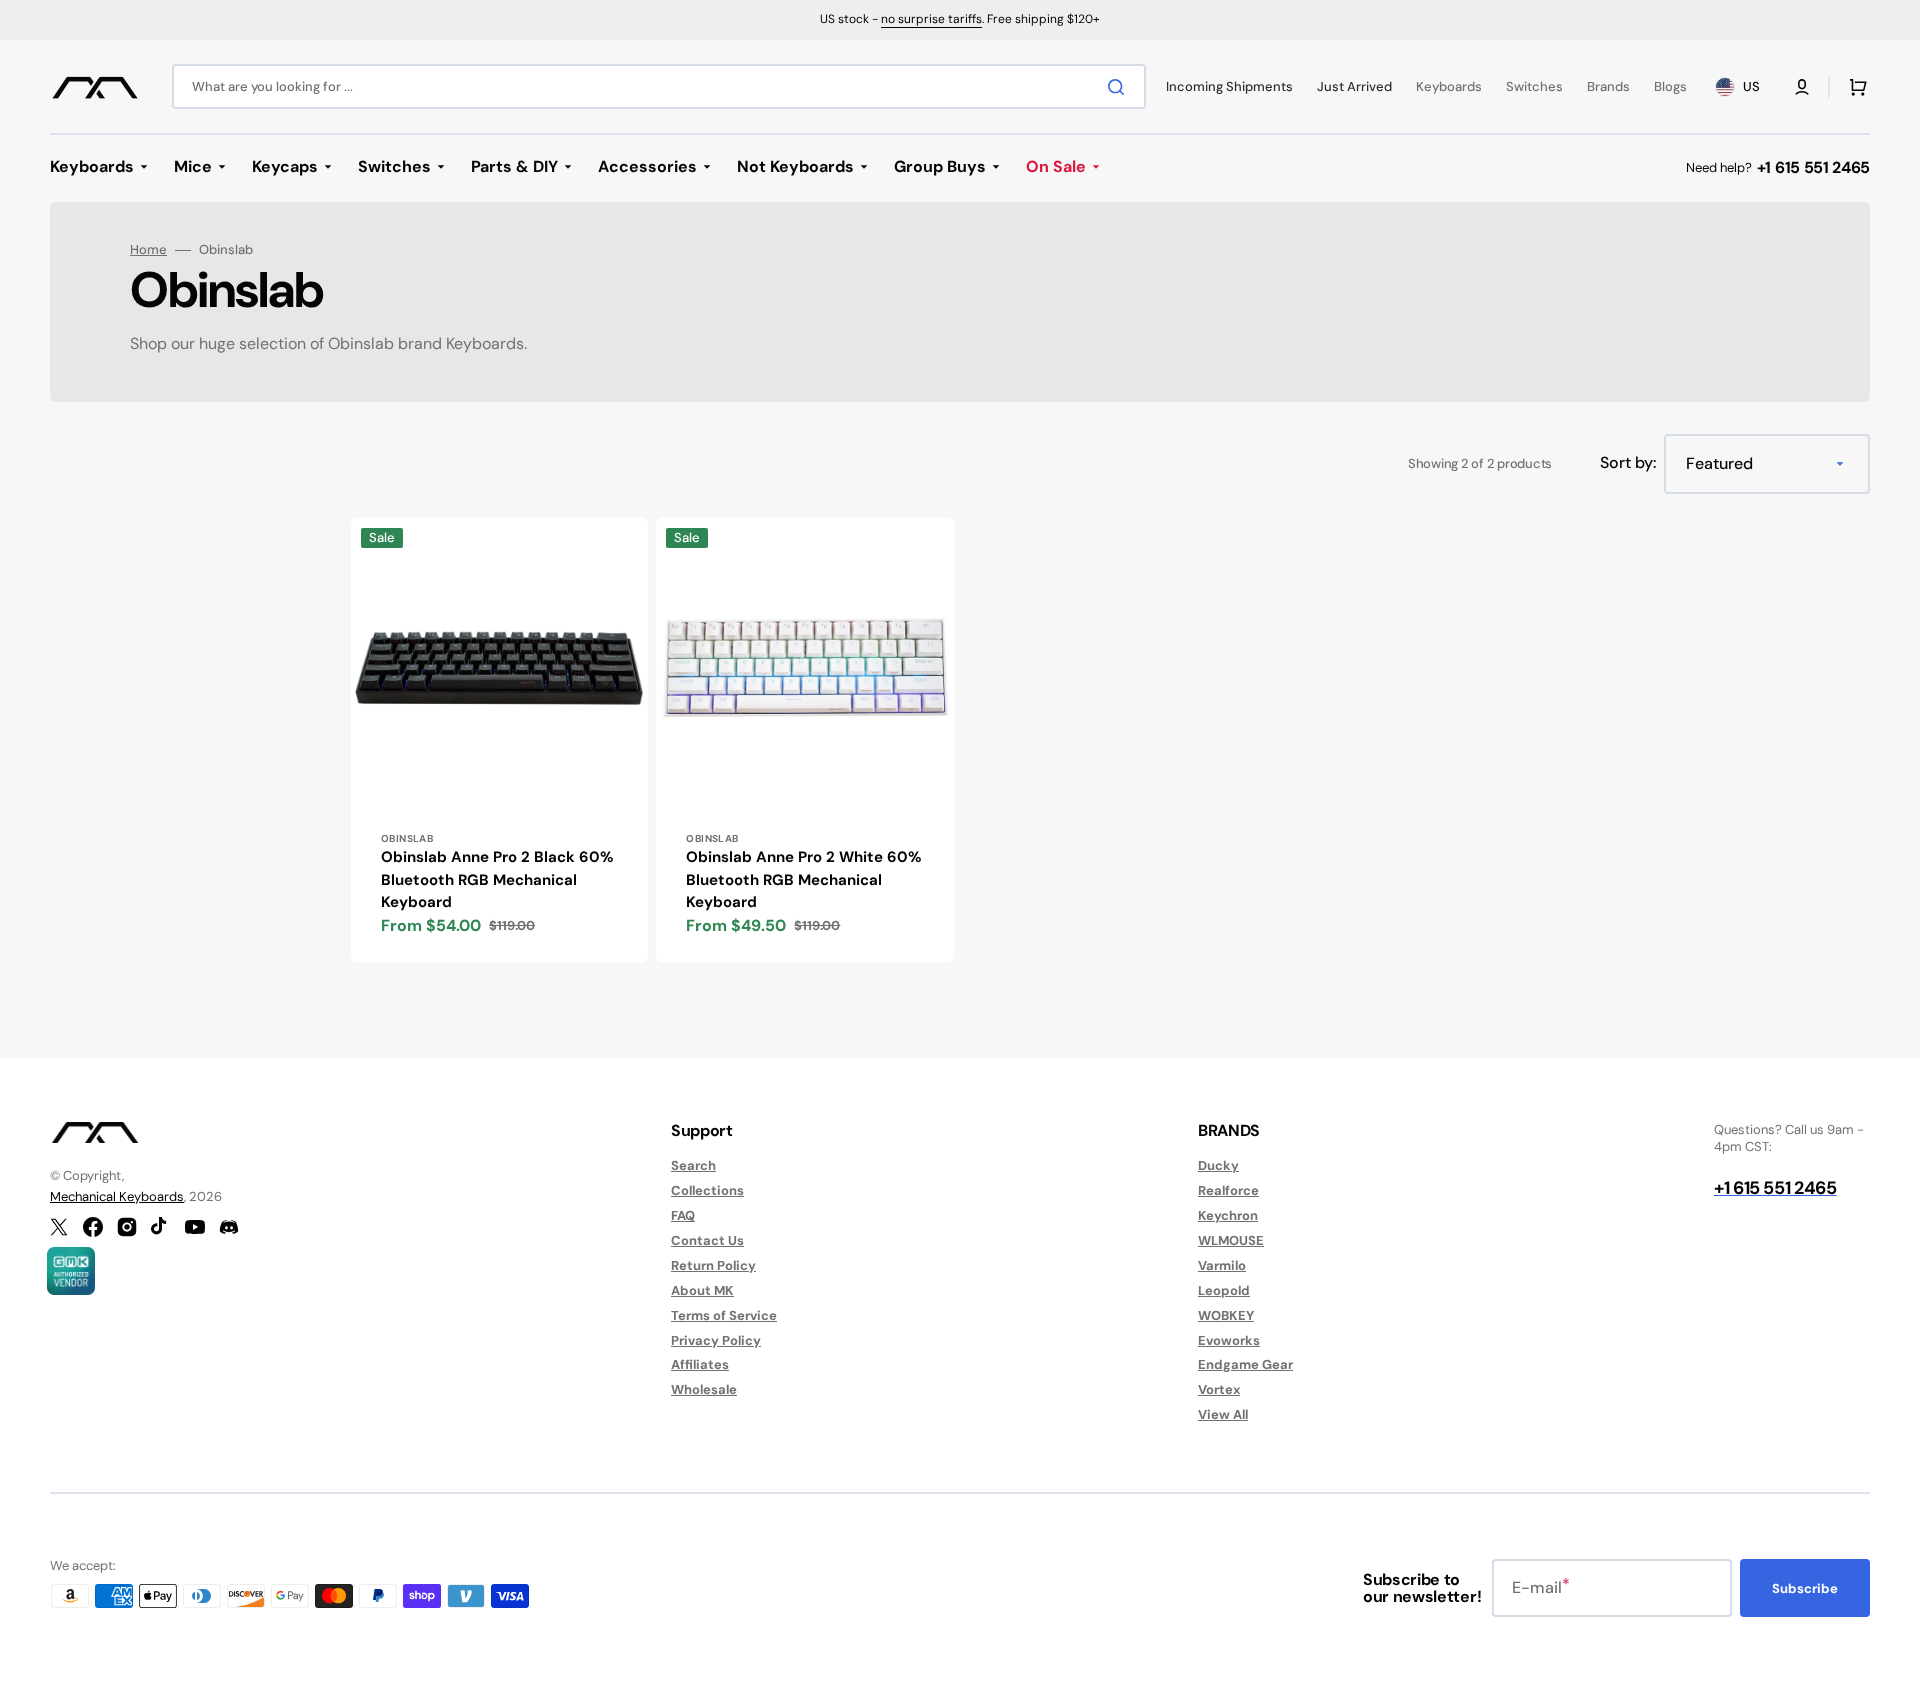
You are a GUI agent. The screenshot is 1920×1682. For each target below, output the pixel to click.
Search (693, 1166)
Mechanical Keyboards (117, 1196)
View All (1223, 1414)
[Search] (1120, 87)
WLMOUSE (1231, 1240)
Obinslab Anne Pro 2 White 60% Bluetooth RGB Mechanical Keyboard (804, 879)
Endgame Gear (1245, 1364)
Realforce (1228, 1190)
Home (148, 250)
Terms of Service (724, 1315)
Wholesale (704, 1389)
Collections (707, 1190)
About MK (702, 1290)
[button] (1802, 87)
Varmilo (1222, 1265)
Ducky (1218, 1166)
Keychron (1228, 1215)
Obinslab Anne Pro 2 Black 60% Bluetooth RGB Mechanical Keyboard (497, 879)
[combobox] (659, 86)
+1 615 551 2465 (1813, 167)
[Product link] (499, 740)
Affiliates (700, 1364)
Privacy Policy (716, 1340)
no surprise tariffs (931, 19)
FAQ (683, 1215)
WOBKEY (1226, 1315)
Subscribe (1805, 1588)
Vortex (1219, 1389)
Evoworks (1229, 1340)
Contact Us (707, 1240)
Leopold (1224, 1290)
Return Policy (713, 1265)
